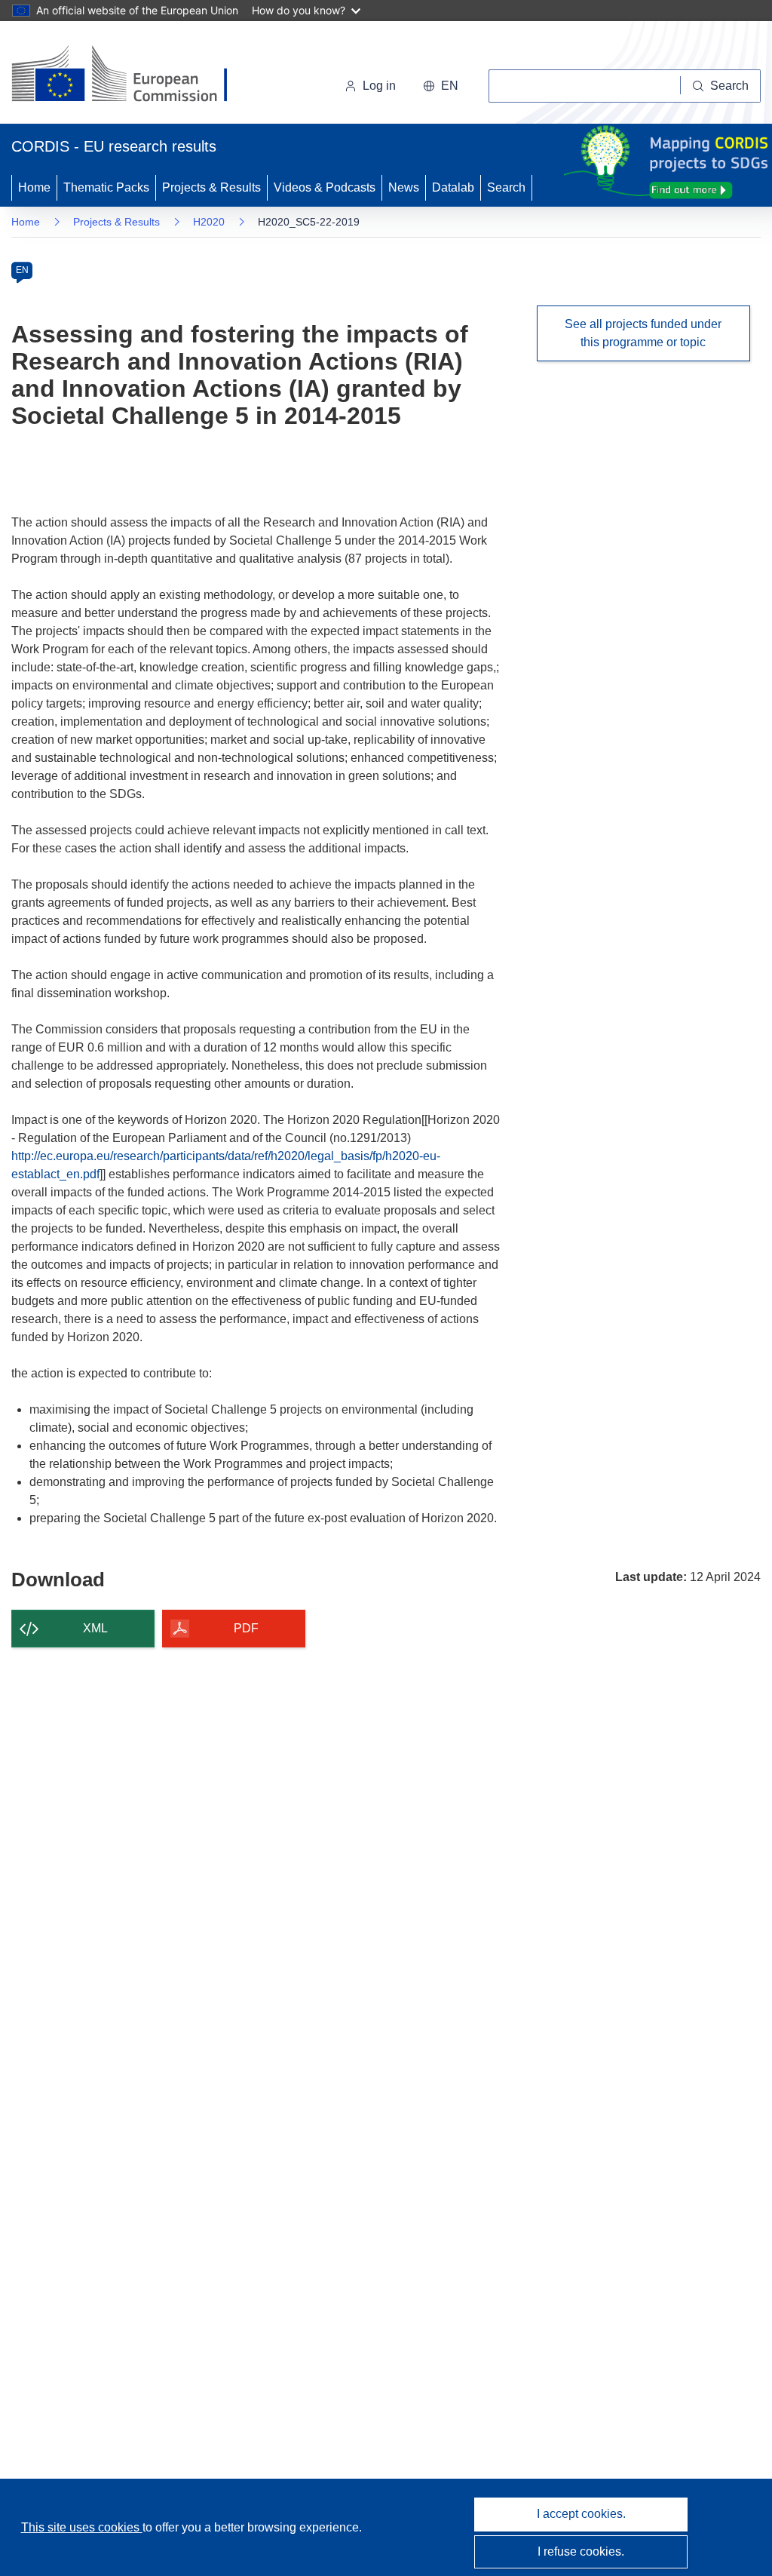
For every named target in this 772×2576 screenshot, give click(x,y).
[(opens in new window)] (133, 75)
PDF (246, 1628)
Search (506, 187)
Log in (379, 86)
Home (34, 187)
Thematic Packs (106, 187)
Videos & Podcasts (325, 187)
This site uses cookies (82, 2527)
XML (95, 1628)
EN (22, 270)
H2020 (209, 222)
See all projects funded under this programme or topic (643, 333)
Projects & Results (211, 187)
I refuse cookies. (581, 2551)
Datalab (453, 187)
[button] (441, 86)
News (404, 187)
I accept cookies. (581, 2514)
